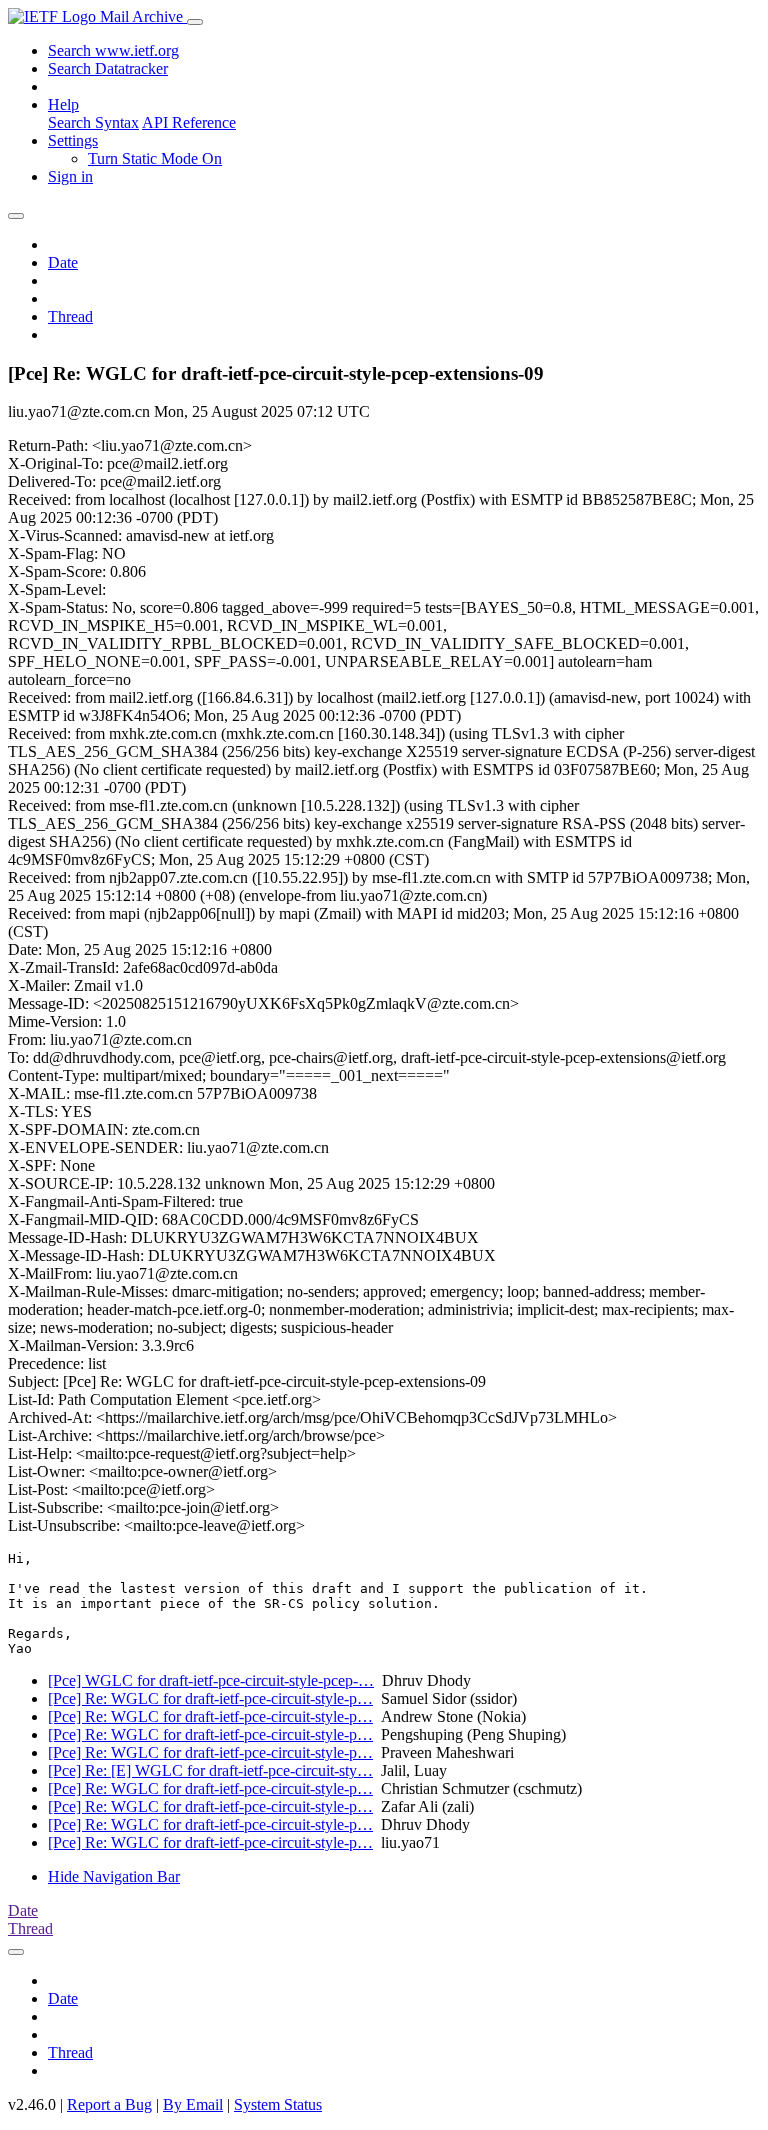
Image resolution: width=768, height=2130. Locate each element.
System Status (278, 2104)
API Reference (189, 122)
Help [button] (63, 104)
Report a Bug (109, 2104)
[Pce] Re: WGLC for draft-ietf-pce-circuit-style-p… (210, 1698)
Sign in (70, 176)
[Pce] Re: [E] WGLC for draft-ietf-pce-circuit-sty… (210, 1770)
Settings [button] (73, 140)
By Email (193, 2104)
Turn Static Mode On (155, 158)
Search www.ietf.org (113, 50)
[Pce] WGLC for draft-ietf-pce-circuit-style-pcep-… (211, 1680)
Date (63, 262)
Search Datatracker (108, 68)
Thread (70, 316)
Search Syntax (93, 122)
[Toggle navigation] (195, 22)
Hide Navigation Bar (114, 1876)
